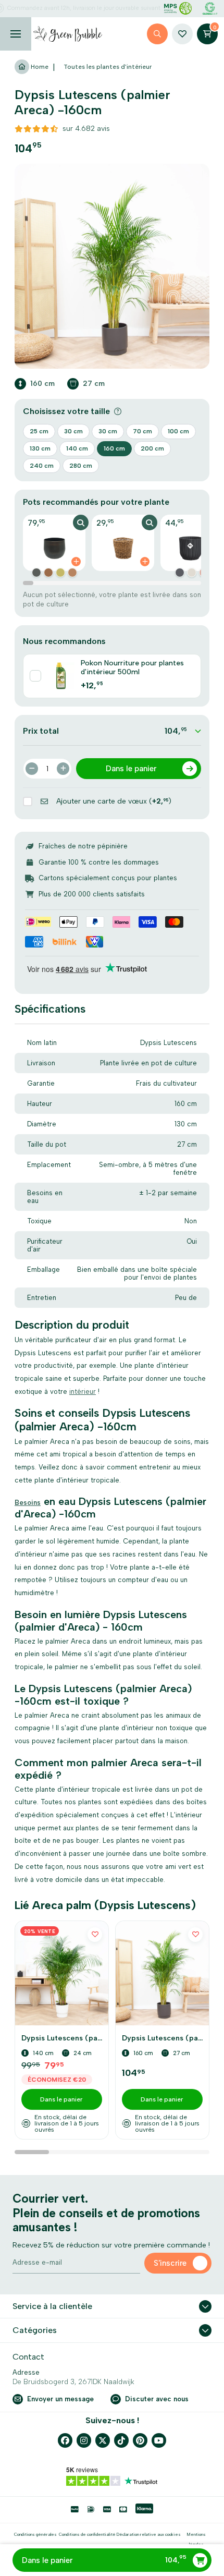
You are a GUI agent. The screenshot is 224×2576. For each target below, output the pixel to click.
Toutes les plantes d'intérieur (108, 67)
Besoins (28, 1503)
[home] (68, 34)
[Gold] (60, 573)
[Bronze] (48, 573)
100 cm (178, 431)
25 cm (39, 431)
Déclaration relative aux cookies (148, 2534)
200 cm (152, 448)
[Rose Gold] (72, 573)
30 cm (73, 431)
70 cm (142, 431)
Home (39, 67)
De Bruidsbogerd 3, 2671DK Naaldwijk (73, 2382)
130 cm (40, 448)
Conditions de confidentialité (87, 2534)
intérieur (83, 1392)
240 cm (42, 466)
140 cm (77, 448)
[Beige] (192, 573)
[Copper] (36, 573)
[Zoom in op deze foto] (112, 266)
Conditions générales (35, 2534)
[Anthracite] (180, 573)
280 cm (81, 466)
